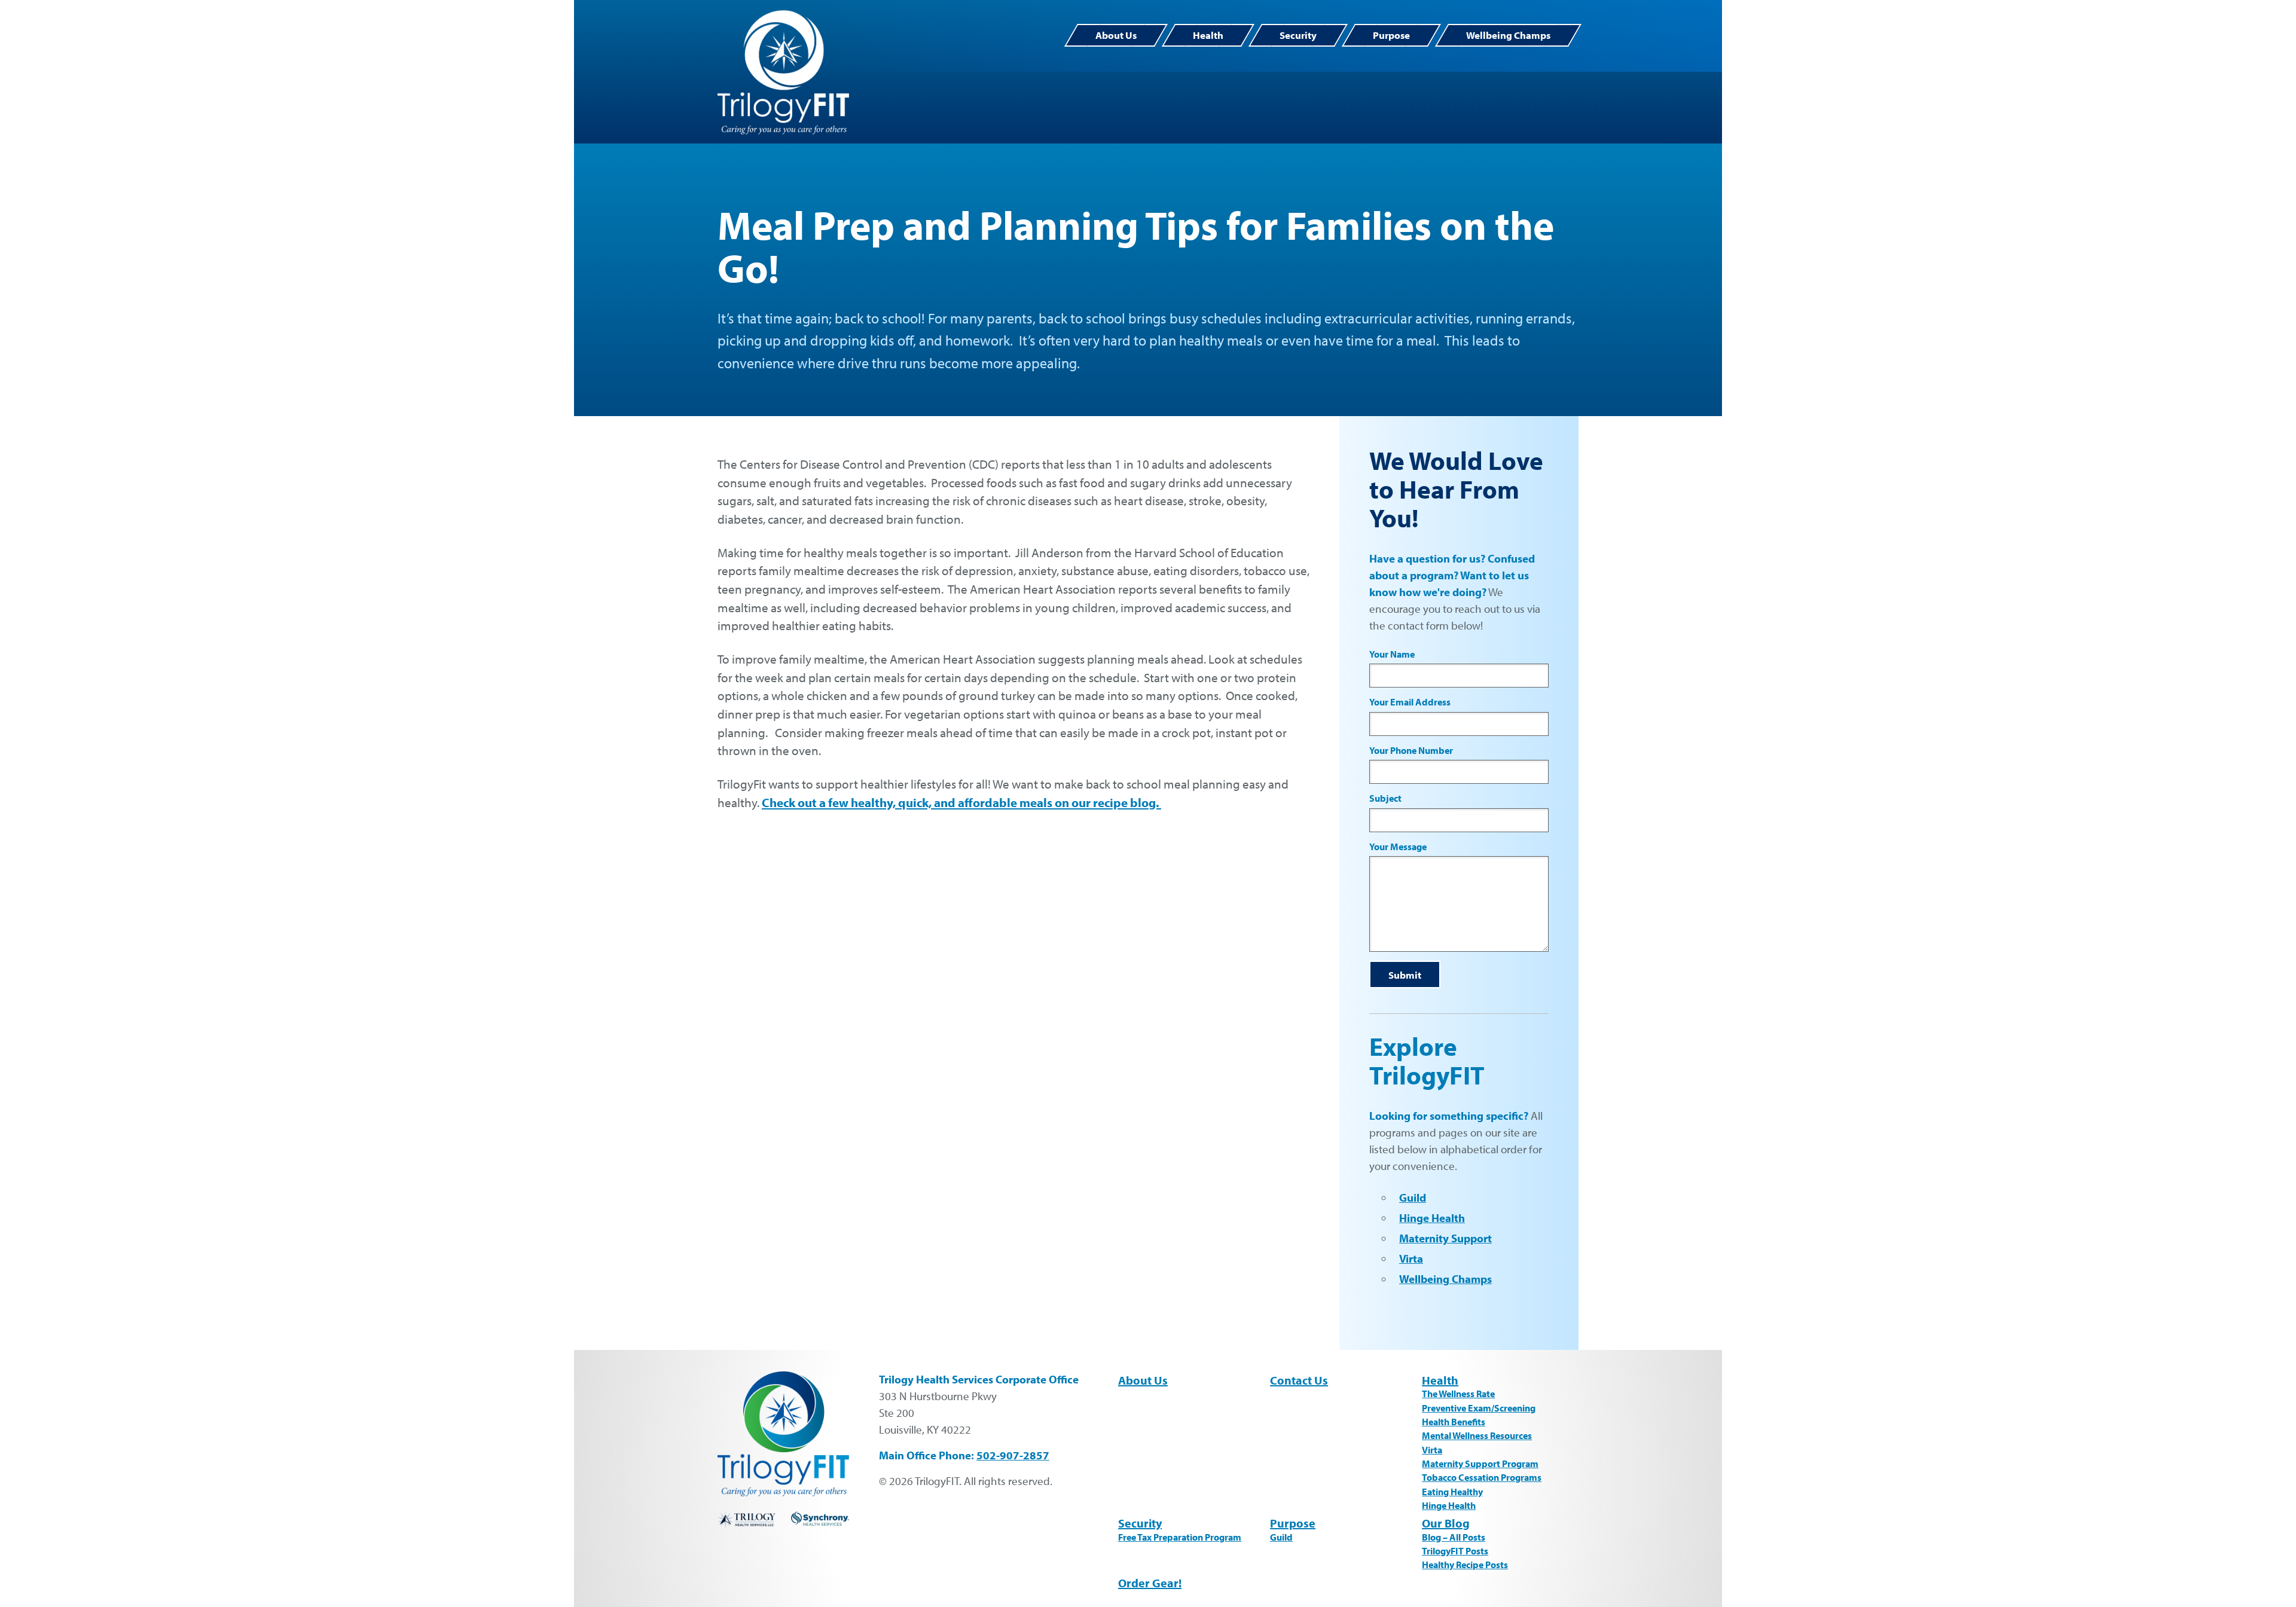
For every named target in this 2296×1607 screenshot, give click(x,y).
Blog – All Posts (1454, 1537)
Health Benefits (1454, 1422)
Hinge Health (1432, 1218)
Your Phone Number (1411, 751)
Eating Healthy (1452, 1492)
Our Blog (1446, 1523)
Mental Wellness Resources (1477, 1435)
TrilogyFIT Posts (1455, 1551)
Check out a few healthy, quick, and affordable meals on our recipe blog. (961, 802)
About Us (1116, 35)
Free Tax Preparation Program (1180, 1537)
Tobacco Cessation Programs (1482, 1477)
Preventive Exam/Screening (1479, 1408)
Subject (1385, 798)
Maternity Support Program (1480, 1464)
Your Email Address (1410, 702)
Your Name (1392, 654)
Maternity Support (1445, 1238)
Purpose (1391, 35)
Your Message (1398, 847)
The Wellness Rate (1458, 1394)
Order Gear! (1150, 1583)
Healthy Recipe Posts (1465, 1565)
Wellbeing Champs (1508, 35)
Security (1298, 35)
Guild (1413, 1197)
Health (1208, 35)
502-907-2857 (1013, 1455)
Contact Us (1299, 1380)
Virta (1411, 1258)
